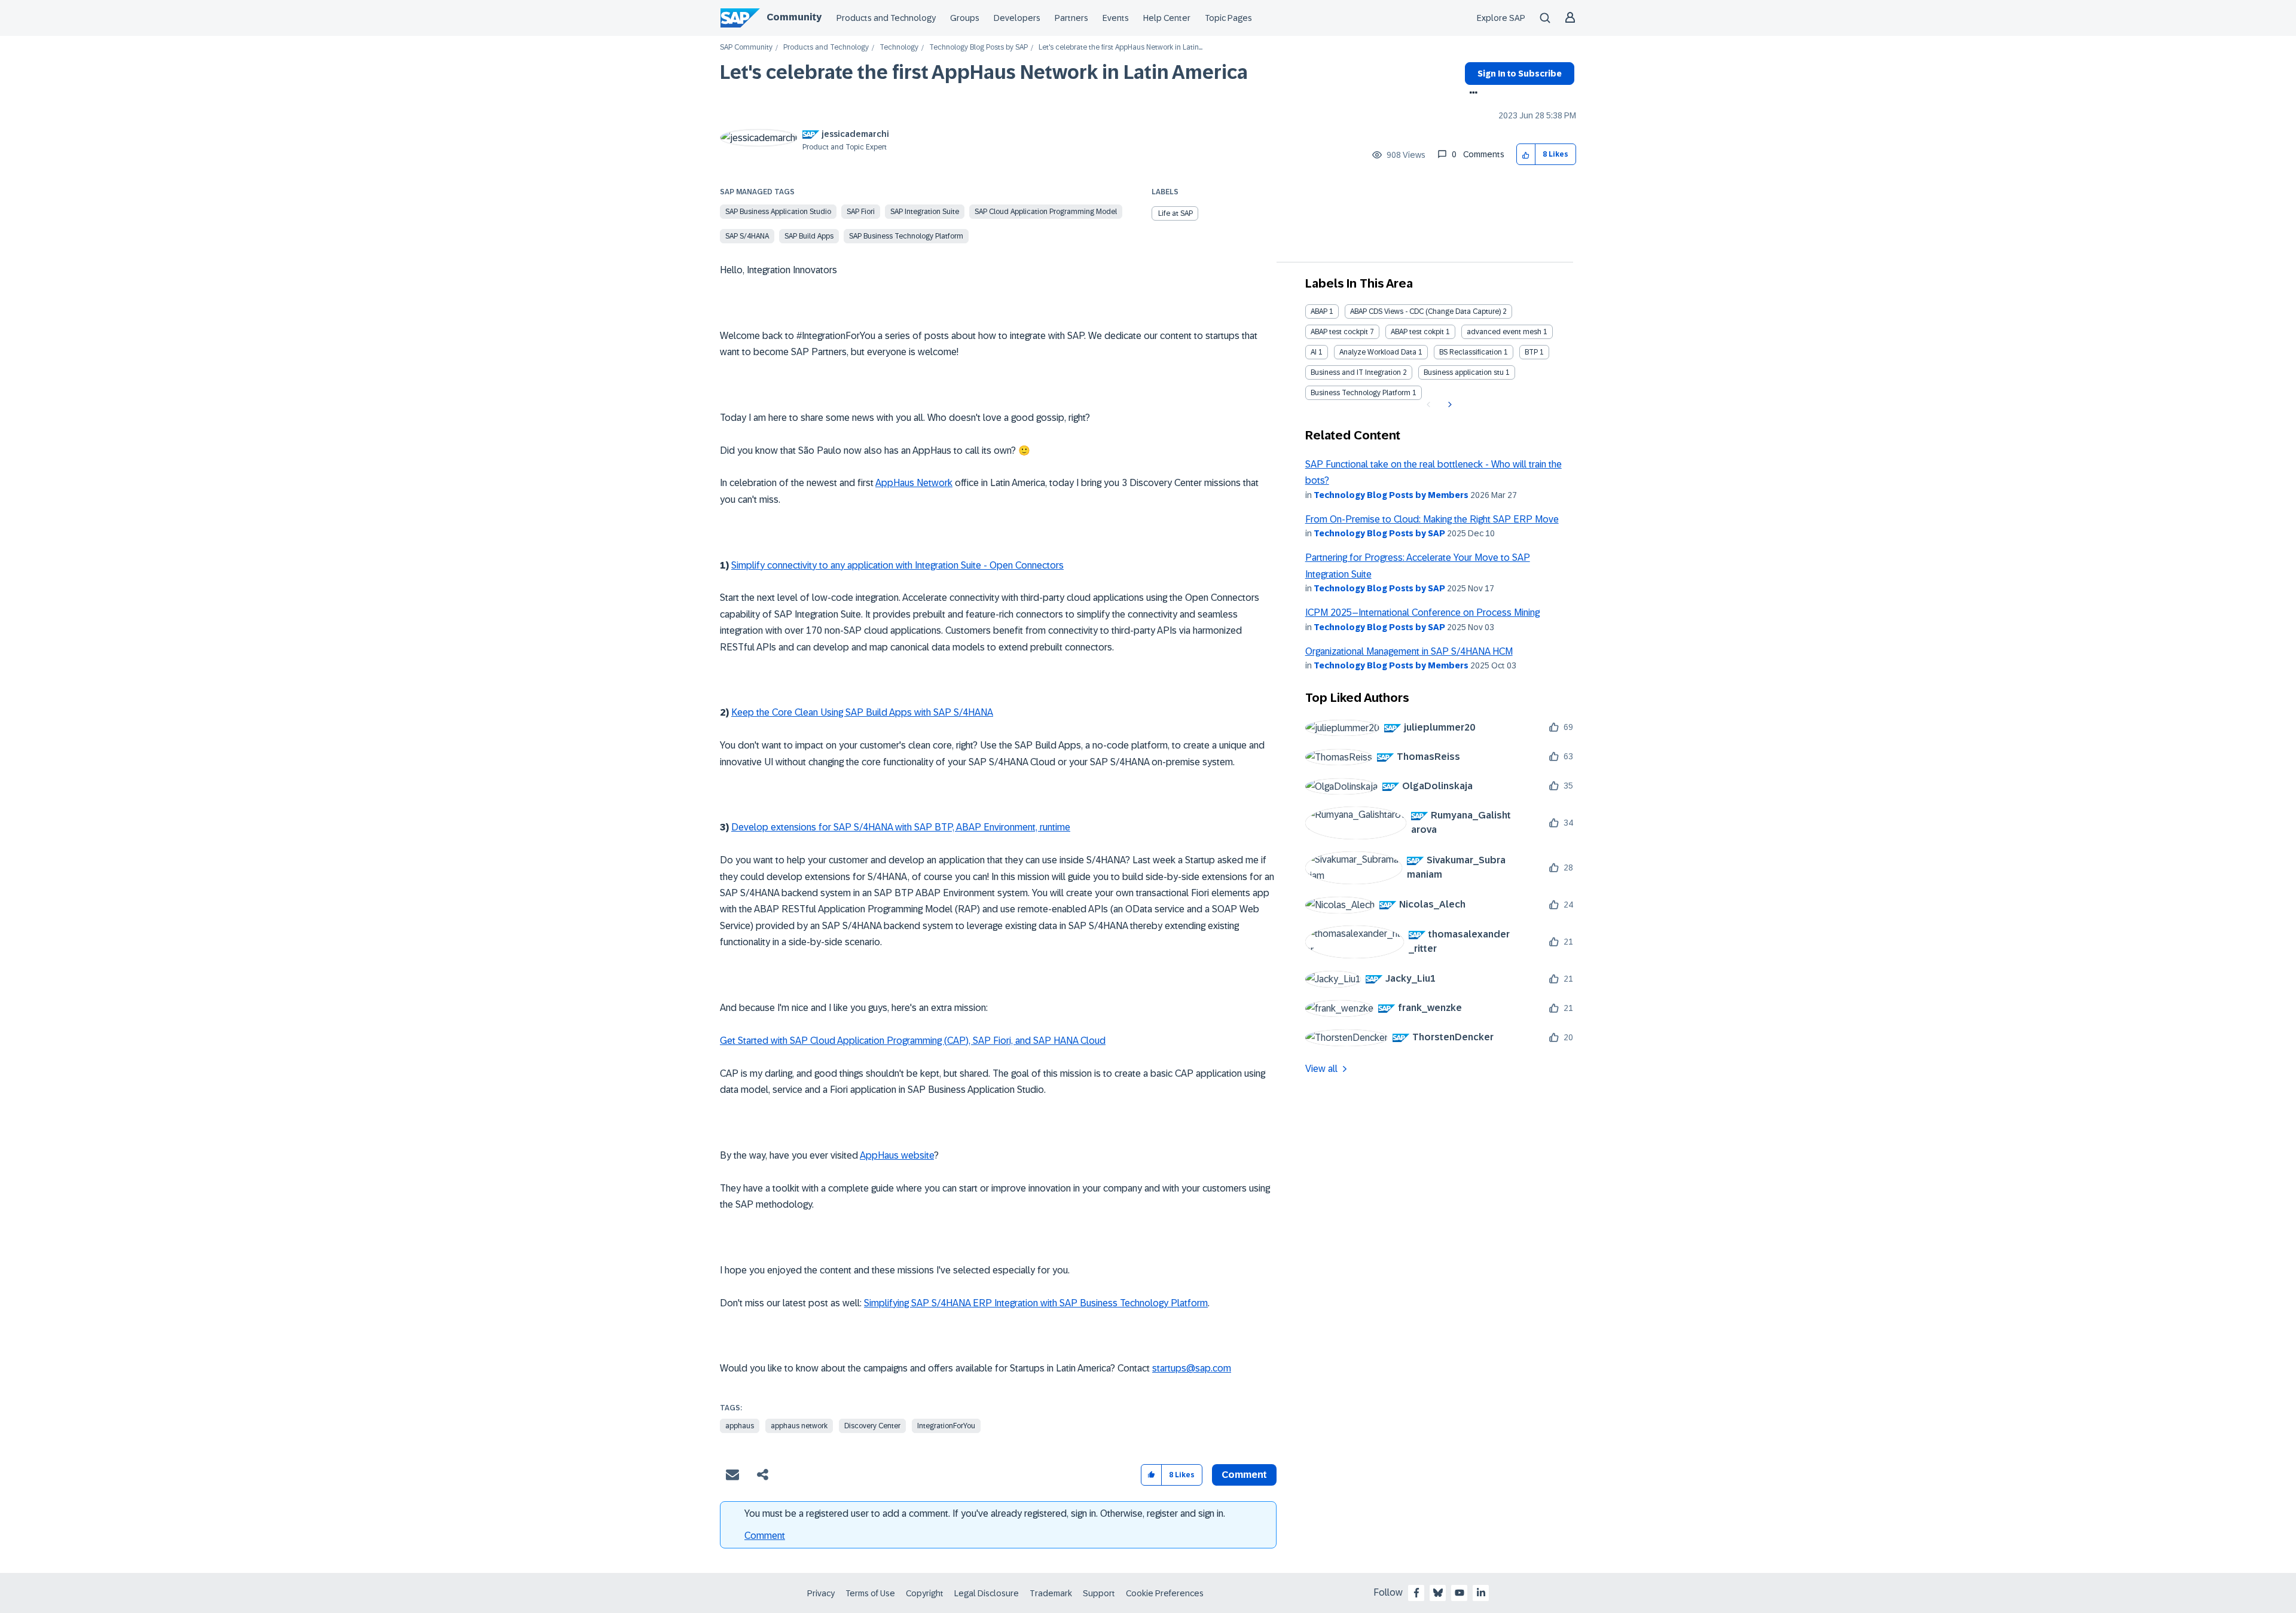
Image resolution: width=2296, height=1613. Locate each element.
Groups (965, 18)
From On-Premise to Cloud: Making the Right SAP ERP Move (1432, 519)
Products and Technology (886, 18)
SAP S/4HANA (747, 236)
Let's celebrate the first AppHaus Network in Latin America (984, 72)
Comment (765, 1536)
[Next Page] (1448, 405)
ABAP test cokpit (1417, 332)
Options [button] (1471, 94)
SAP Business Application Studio (778, 212)
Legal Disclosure (987, 1593)
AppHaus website (897, 1155)
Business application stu (1464, 372)
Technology (899, 48)
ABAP (1319, 311)
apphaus (740, 1426)
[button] (1526, 155)
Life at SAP (1176, 213)
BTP (1531, 352)
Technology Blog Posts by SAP (978, 48)
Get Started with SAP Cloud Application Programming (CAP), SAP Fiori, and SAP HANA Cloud (913, 1041)
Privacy (821, 1593)
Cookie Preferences (1165, 1593)
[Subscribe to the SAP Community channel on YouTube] (1460, 1593)
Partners (1071, 18)
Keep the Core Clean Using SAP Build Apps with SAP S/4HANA (862, 712)
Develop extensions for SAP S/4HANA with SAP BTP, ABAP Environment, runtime (901, 827)
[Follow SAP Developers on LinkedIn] (1481, 1593)
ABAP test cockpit (1339, 332)
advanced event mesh (1504, 332)
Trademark (1051, 1593)
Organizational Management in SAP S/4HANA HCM (1409, 651)
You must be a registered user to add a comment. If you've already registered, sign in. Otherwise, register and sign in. (985, 1513)
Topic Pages (1228, 18)
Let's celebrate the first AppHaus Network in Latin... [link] (1120, 48)
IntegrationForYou (946, 1426)
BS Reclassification (1471, 352)
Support (1099, 1593)
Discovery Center (872, 1426)
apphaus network (799, 1426)
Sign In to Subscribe (1520, 74)
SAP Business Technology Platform (906, 236)
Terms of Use (870, 1593)
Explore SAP (1501, 18)
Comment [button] (1244, 1475)
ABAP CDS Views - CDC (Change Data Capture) (1425, 311)
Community (794, 17)
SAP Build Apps (809, 236)
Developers (1017, 18)
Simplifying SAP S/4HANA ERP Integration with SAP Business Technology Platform (1036, 1303)
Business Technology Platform (1361, 393)
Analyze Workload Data (1378, 352)
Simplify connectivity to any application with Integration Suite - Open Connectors (897, 565)
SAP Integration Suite (925, 212)
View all (1321, 1069)
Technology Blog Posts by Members (1391, 495)
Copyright (925, 1593)
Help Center (1167, 18)
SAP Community (746, 48)
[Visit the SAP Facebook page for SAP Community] (1416, 1593)
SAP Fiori (861, 212)
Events (1116, 18)
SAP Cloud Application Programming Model (1046, 212)
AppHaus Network (914, 483)
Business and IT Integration (1356, 372)
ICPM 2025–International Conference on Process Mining (1422, 612)
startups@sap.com (1192, 1368)
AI (1314, 352)
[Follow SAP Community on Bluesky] (1438, 1593)
